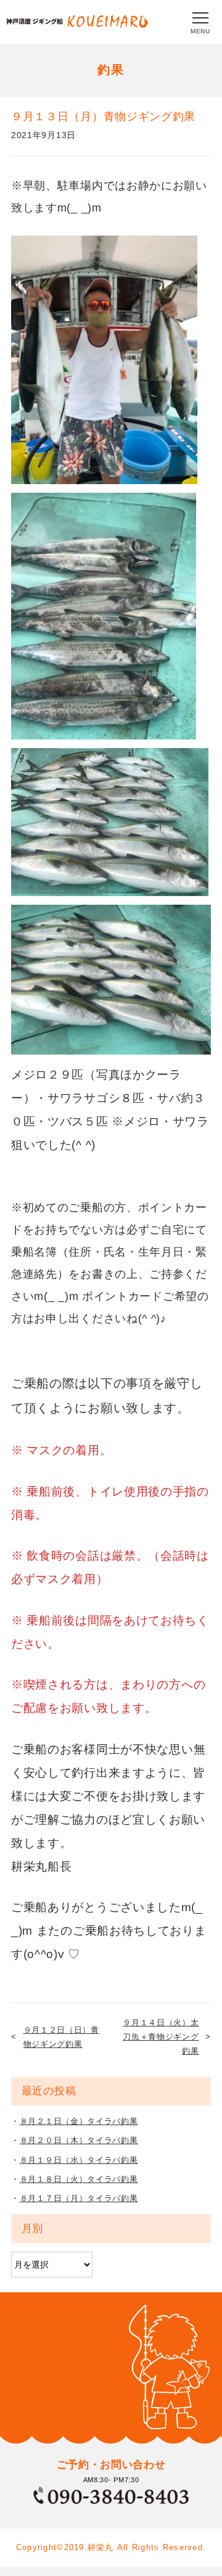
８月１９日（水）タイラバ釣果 (79, 2160)
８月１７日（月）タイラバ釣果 (79, 2198)
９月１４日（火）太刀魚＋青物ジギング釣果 (161, 2037)
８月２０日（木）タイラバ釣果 (79, 2140)
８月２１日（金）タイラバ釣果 (79, 2121)
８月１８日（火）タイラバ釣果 (79, 2179)
